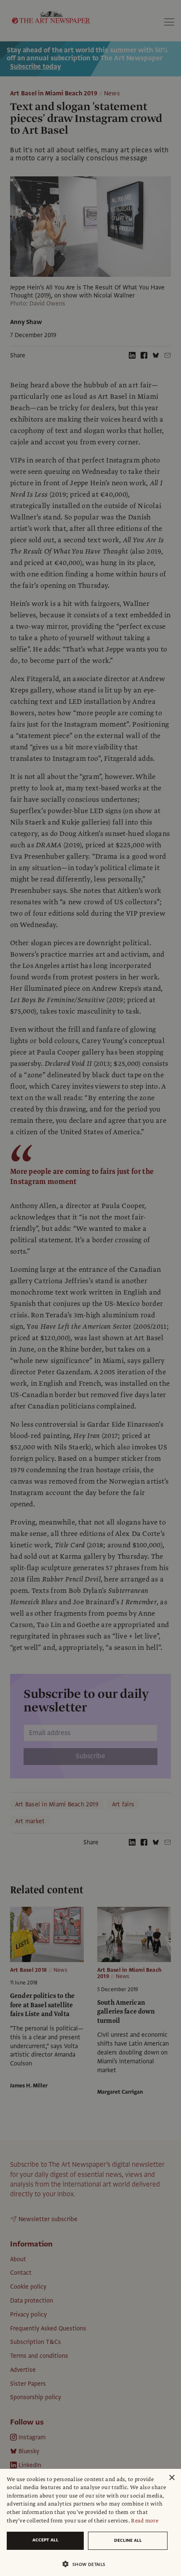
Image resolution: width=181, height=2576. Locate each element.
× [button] (172, 2478)
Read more (145, 2521)
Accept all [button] (45, 2540)
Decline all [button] (128, 2540)
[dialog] (90, 2522)
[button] (87, 2564)
